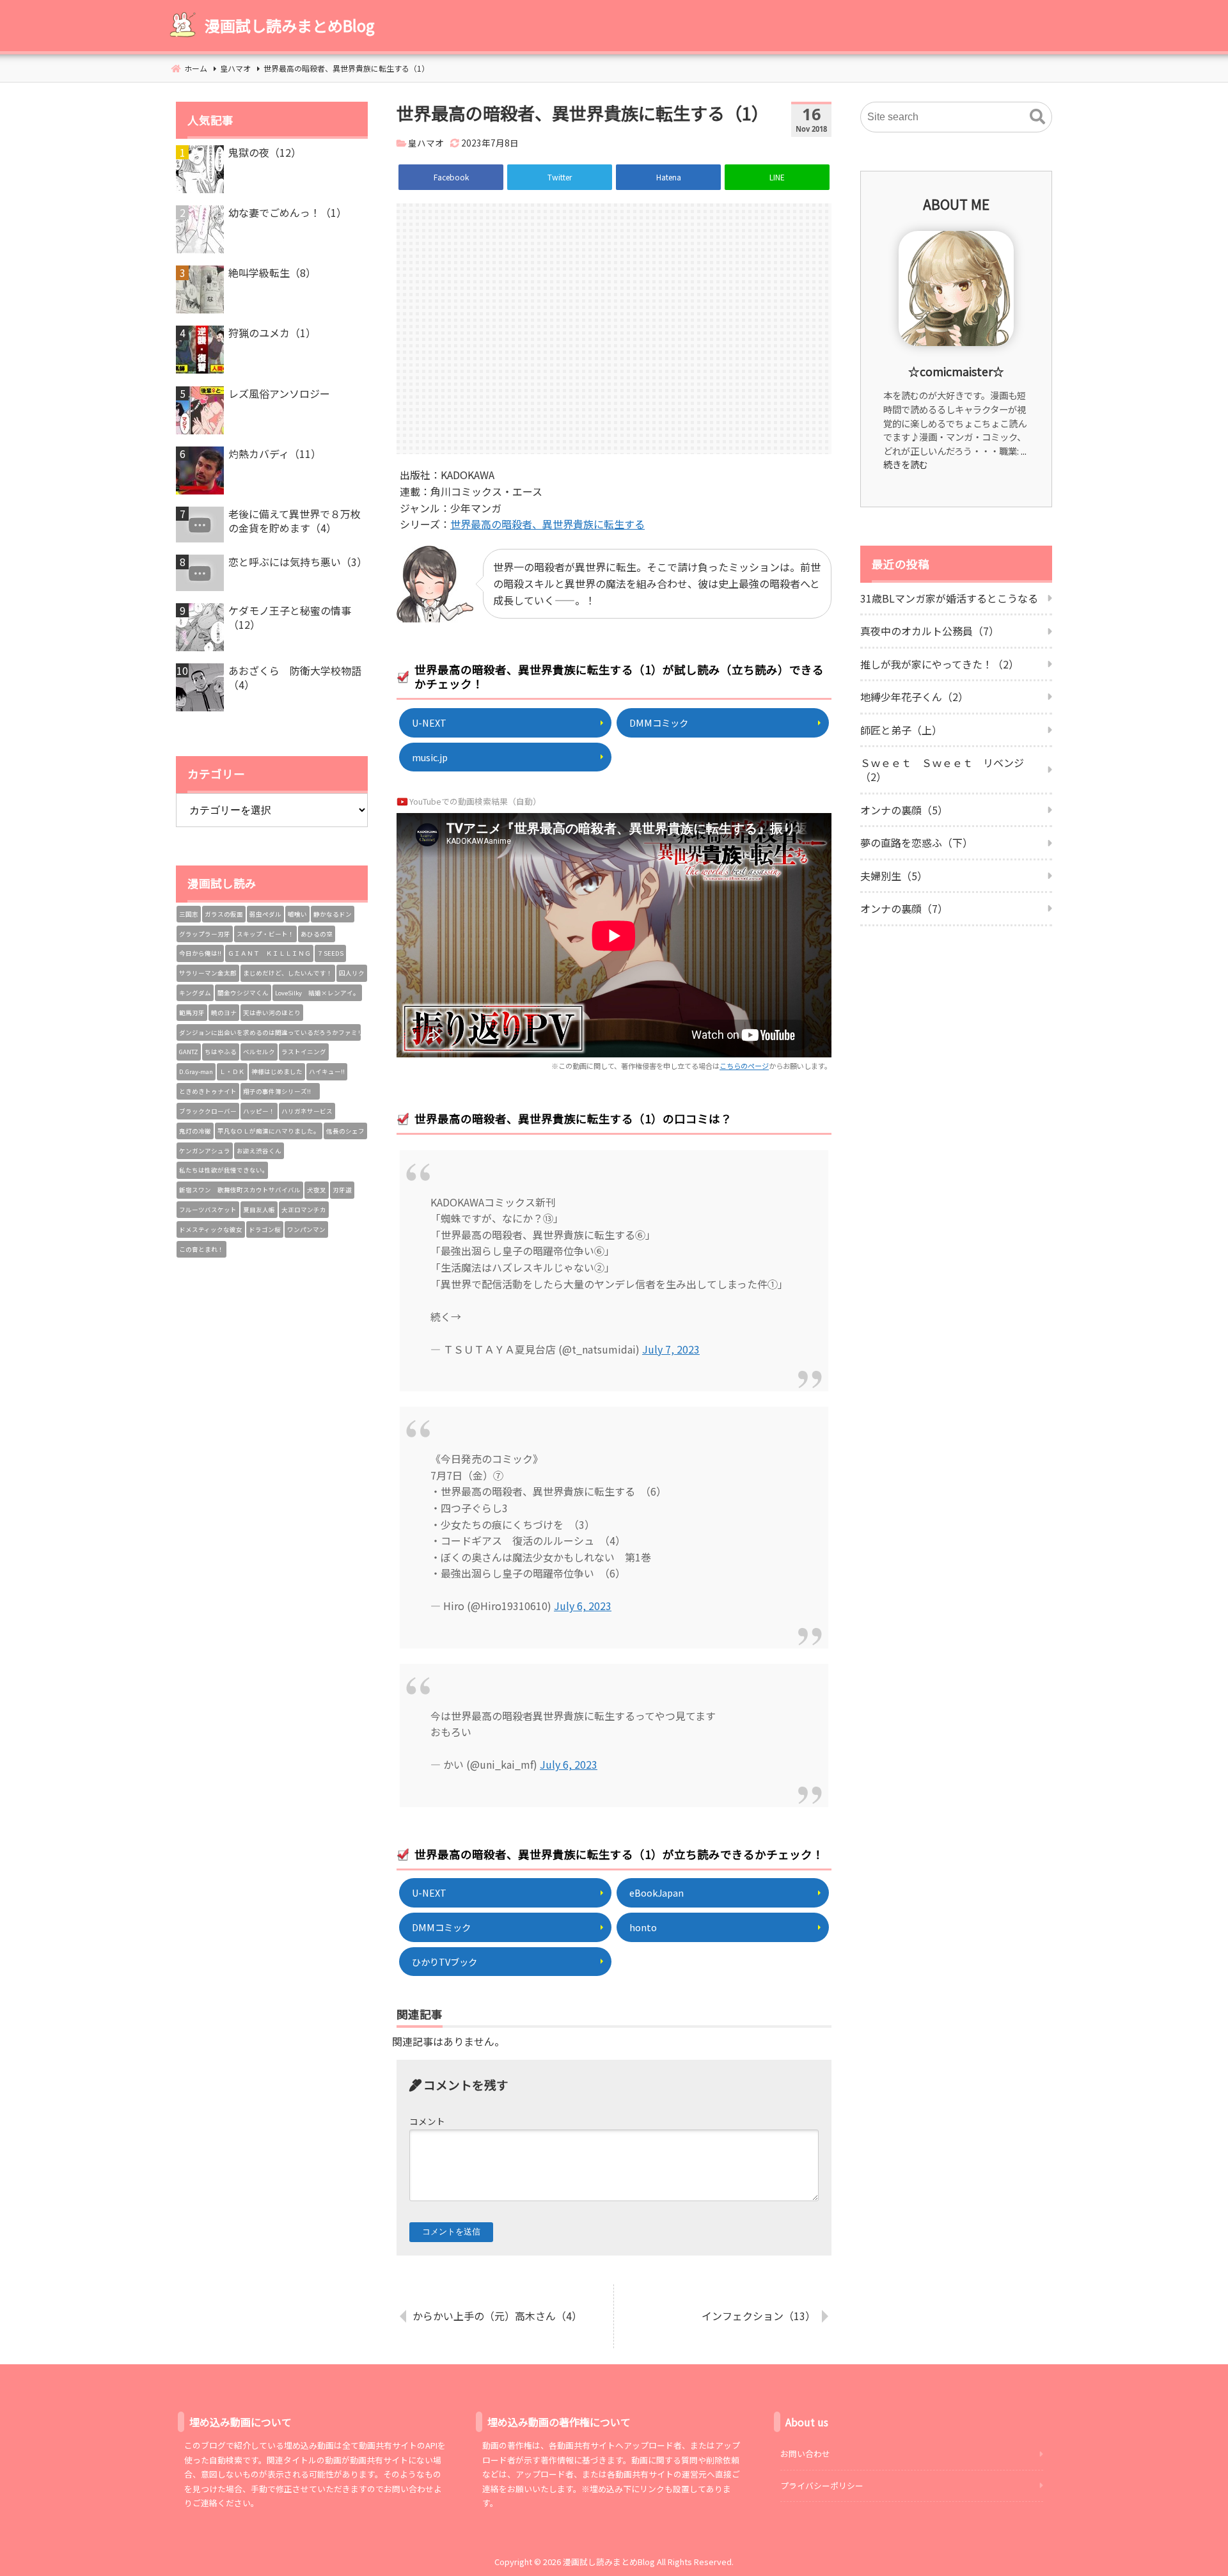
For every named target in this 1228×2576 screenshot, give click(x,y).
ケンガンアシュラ (205, 1151)
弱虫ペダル (265, 914)
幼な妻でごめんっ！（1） (287, 212)
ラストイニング (304, 1052)
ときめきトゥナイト (208, 1091)
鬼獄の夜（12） (265, 152)
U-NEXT (429, 723)
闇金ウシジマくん (243, 993)
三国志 (189, 914)
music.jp (430, 757)
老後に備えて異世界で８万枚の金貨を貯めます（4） (295, 521)
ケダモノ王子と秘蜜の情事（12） (290, 618)
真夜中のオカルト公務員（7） (930, 631)
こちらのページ (744, 1066)
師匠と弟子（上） (901, 730)
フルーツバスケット (208, 1210)
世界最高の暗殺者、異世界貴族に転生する (547, 524)
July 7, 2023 (671, 1349)
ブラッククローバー (208, 1111)
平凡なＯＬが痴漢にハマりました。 (269, 1131)
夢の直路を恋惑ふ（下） (917, 842)
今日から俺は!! (200, 953)
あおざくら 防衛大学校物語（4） (295, 678)
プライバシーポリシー (822, 2485)
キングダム (195, 993)
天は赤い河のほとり (272, 1013)
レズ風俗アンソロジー (279, 393)
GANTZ (189, 1052)
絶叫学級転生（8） (272, 273)
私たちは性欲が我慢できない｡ (222, 1170)
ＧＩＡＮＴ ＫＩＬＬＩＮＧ (269, 953)
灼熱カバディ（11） (275, 454)
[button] (1037, 117)
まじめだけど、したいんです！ (288, 973)
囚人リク (352, 973)
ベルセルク (259, 1052)
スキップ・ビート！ (265, 934)
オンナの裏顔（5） (904, 810)
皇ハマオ (426, 143)
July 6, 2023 (583, 1606)
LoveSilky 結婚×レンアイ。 (317, 993)
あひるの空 (317, 934)
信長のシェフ (345, 1131)
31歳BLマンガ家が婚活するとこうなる (949, 598)
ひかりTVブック (445, 1962)
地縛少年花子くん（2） (914, 697)
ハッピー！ (259, 1111)
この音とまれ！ (201, 1249)
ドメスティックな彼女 (211, 1229)
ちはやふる (221, 1052)
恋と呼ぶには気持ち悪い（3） (298, 562)
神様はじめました (277, 1071)
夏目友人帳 (259, 1210)
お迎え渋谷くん (259, 1151)
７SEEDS (330, 953)
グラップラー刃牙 (205, 934)
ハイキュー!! (327, 1071)
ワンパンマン (306, 1229)
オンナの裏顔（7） (904, 908)
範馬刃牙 (192, 1013)
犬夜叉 (317, 1190)
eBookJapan (657, 1892)
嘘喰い (297, 914)
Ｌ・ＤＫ (232, 1071)
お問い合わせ (805, 2454)
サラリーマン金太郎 (208, 973)
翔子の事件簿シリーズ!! (280, 1091)
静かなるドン (333, 914)
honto (643, 1927)
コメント (427, 2121)
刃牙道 (342, 1190)
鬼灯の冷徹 (195, 1131)
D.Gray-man (196, 1071)
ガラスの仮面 (224, 914)
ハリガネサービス (307, 1111)
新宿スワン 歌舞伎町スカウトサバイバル (240, 1190)
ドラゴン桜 (265, 1229)
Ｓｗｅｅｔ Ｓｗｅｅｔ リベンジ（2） (942, 770)
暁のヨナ (224, 1013)
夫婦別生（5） (894, 876)
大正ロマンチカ (304, 1210)
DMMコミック (659, 723)
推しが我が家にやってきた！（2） (940, 664)
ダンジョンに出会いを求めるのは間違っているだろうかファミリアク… (270, 1032)
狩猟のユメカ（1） (272, 333)
